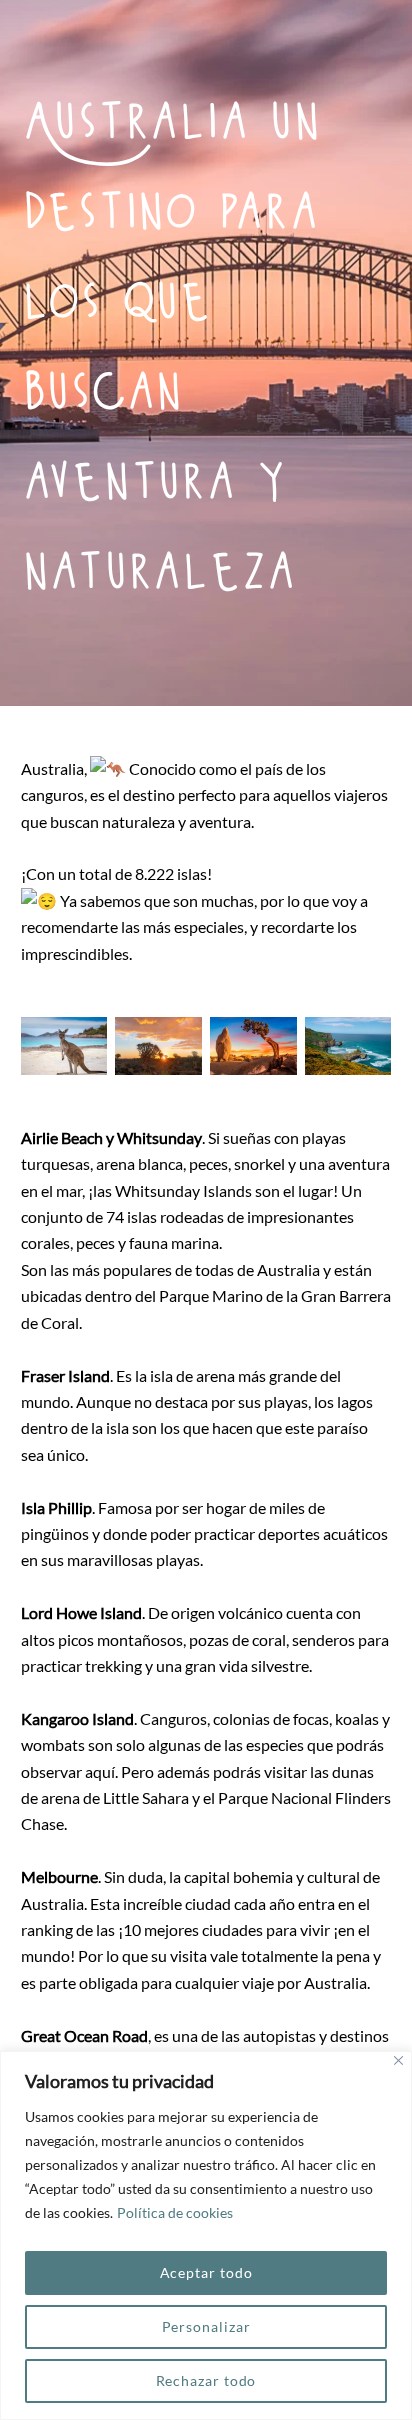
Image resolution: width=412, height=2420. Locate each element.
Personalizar (206, 2326)
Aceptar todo (206, 2272)
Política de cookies (175, 2212)
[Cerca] (398, 2060)
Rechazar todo (206, 2380)
